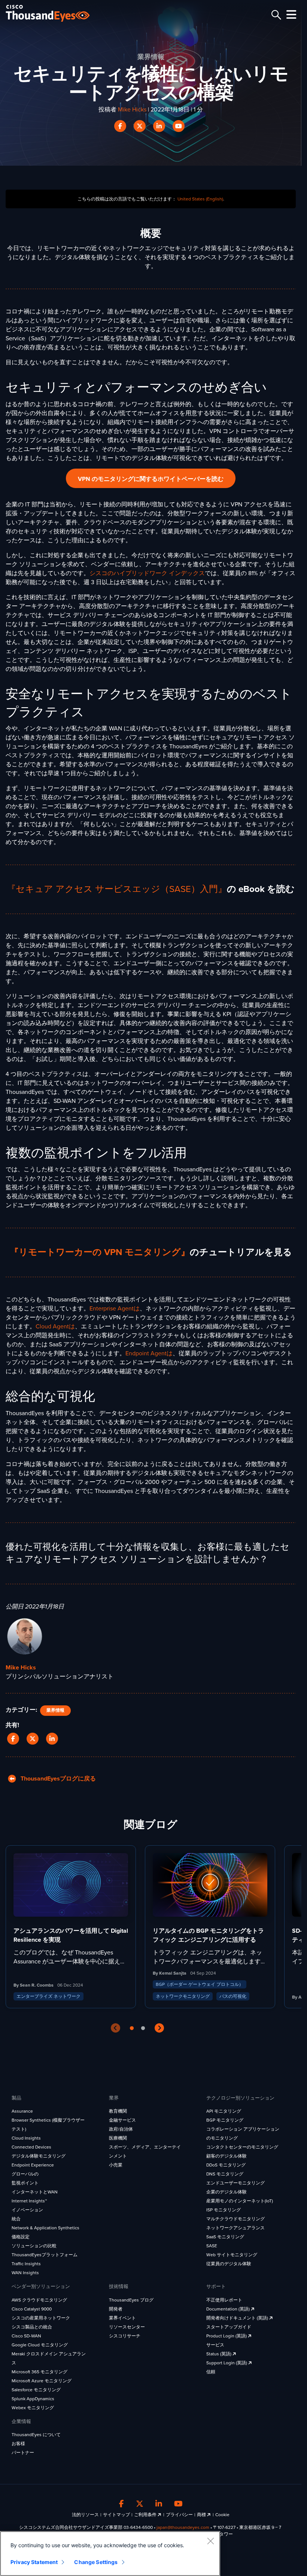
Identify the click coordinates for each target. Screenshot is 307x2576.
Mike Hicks (132, 110)
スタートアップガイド (229, 2327)
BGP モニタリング (225, 2120)
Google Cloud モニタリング (40, 2345)
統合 (16, 2219)
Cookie (222, 2515)
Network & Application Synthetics (45, 2228)
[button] (15, 1739)
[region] (110, 2554)
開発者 (116, 2309)
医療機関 (118, 2138)
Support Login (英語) (227, 2363)
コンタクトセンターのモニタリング (242, 2147)
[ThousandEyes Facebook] (121, 2504)
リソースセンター (127, 2327)
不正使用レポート (224, 2300)
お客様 (18, 2444)
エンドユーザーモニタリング (235, 2183)
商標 (202, 2515)
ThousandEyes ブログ (131, 2300)
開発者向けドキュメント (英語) (238, 2318)
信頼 (211, 2372)
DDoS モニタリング (226, 2165)
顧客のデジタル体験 (227, 2156)
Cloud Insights (26, 2138)
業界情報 (55, 1710)
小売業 (116, 2165)
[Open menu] (290, 15)
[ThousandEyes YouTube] (178, 2504)
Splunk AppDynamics (33, 2399)
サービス (215, 2345)
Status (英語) (219, 2354)
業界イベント (122, 2318)
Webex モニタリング (33, 2408)
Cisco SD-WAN (26, 2336)
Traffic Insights (26, 2264)
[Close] (210, 2541)
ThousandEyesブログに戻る (56, 1779)
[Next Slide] (159, 2028)
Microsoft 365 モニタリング (39, 2372)
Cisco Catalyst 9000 (32, 2309)
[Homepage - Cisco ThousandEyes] (55, 13)
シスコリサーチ (125, 2336)
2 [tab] (143, 2028)
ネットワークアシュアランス (235, 2228)
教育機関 (118, 2111)
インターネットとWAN (35, 2192)
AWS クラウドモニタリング (39, 2300)
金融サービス (122, 2120)
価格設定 (21, 2237)
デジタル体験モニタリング (39, 2156)
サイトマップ (116, 2515)
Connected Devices (31, 2147)
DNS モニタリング (225, 2174)
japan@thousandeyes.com (183, 2527)
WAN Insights (25, 2273)
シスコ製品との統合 (32, 2327)
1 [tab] (132, 2028)
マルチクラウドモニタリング (235, 2219)
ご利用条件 (146, 2515)
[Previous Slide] (115, 2028)
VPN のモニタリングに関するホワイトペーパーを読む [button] (151, 479)
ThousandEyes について (36, 2435)
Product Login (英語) (227, 2336)
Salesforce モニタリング (36, 2390)
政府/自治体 (121, 2129)
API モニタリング (224, 2111)
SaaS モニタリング (225, 2237)
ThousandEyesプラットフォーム (45, 2255)
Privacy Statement (34, 2562)
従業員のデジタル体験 (229, 2264)
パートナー (23, 2453)
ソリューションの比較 (34, 2246)
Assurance (22, 2111)
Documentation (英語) (229, 2309)
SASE (212, 2246)
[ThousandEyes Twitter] (140, 2504)
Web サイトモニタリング (232, 2255)
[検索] (275, 15)
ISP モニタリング (224, 2210)
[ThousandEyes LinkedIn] (159, 2504)
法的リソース (85, 2515)
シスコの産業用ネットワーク (41, 2318)
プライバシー (179, 2515)
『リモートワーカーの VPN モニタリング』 (100, 1252)
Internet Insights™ (29, 2201)
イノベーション (27, 2210)
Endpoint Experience (33, 2165)
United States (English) (200, 199)
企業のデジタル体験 (227, 2192)
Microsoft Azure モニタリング (42, 2381)
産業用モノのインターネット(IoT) (240, 2201)
